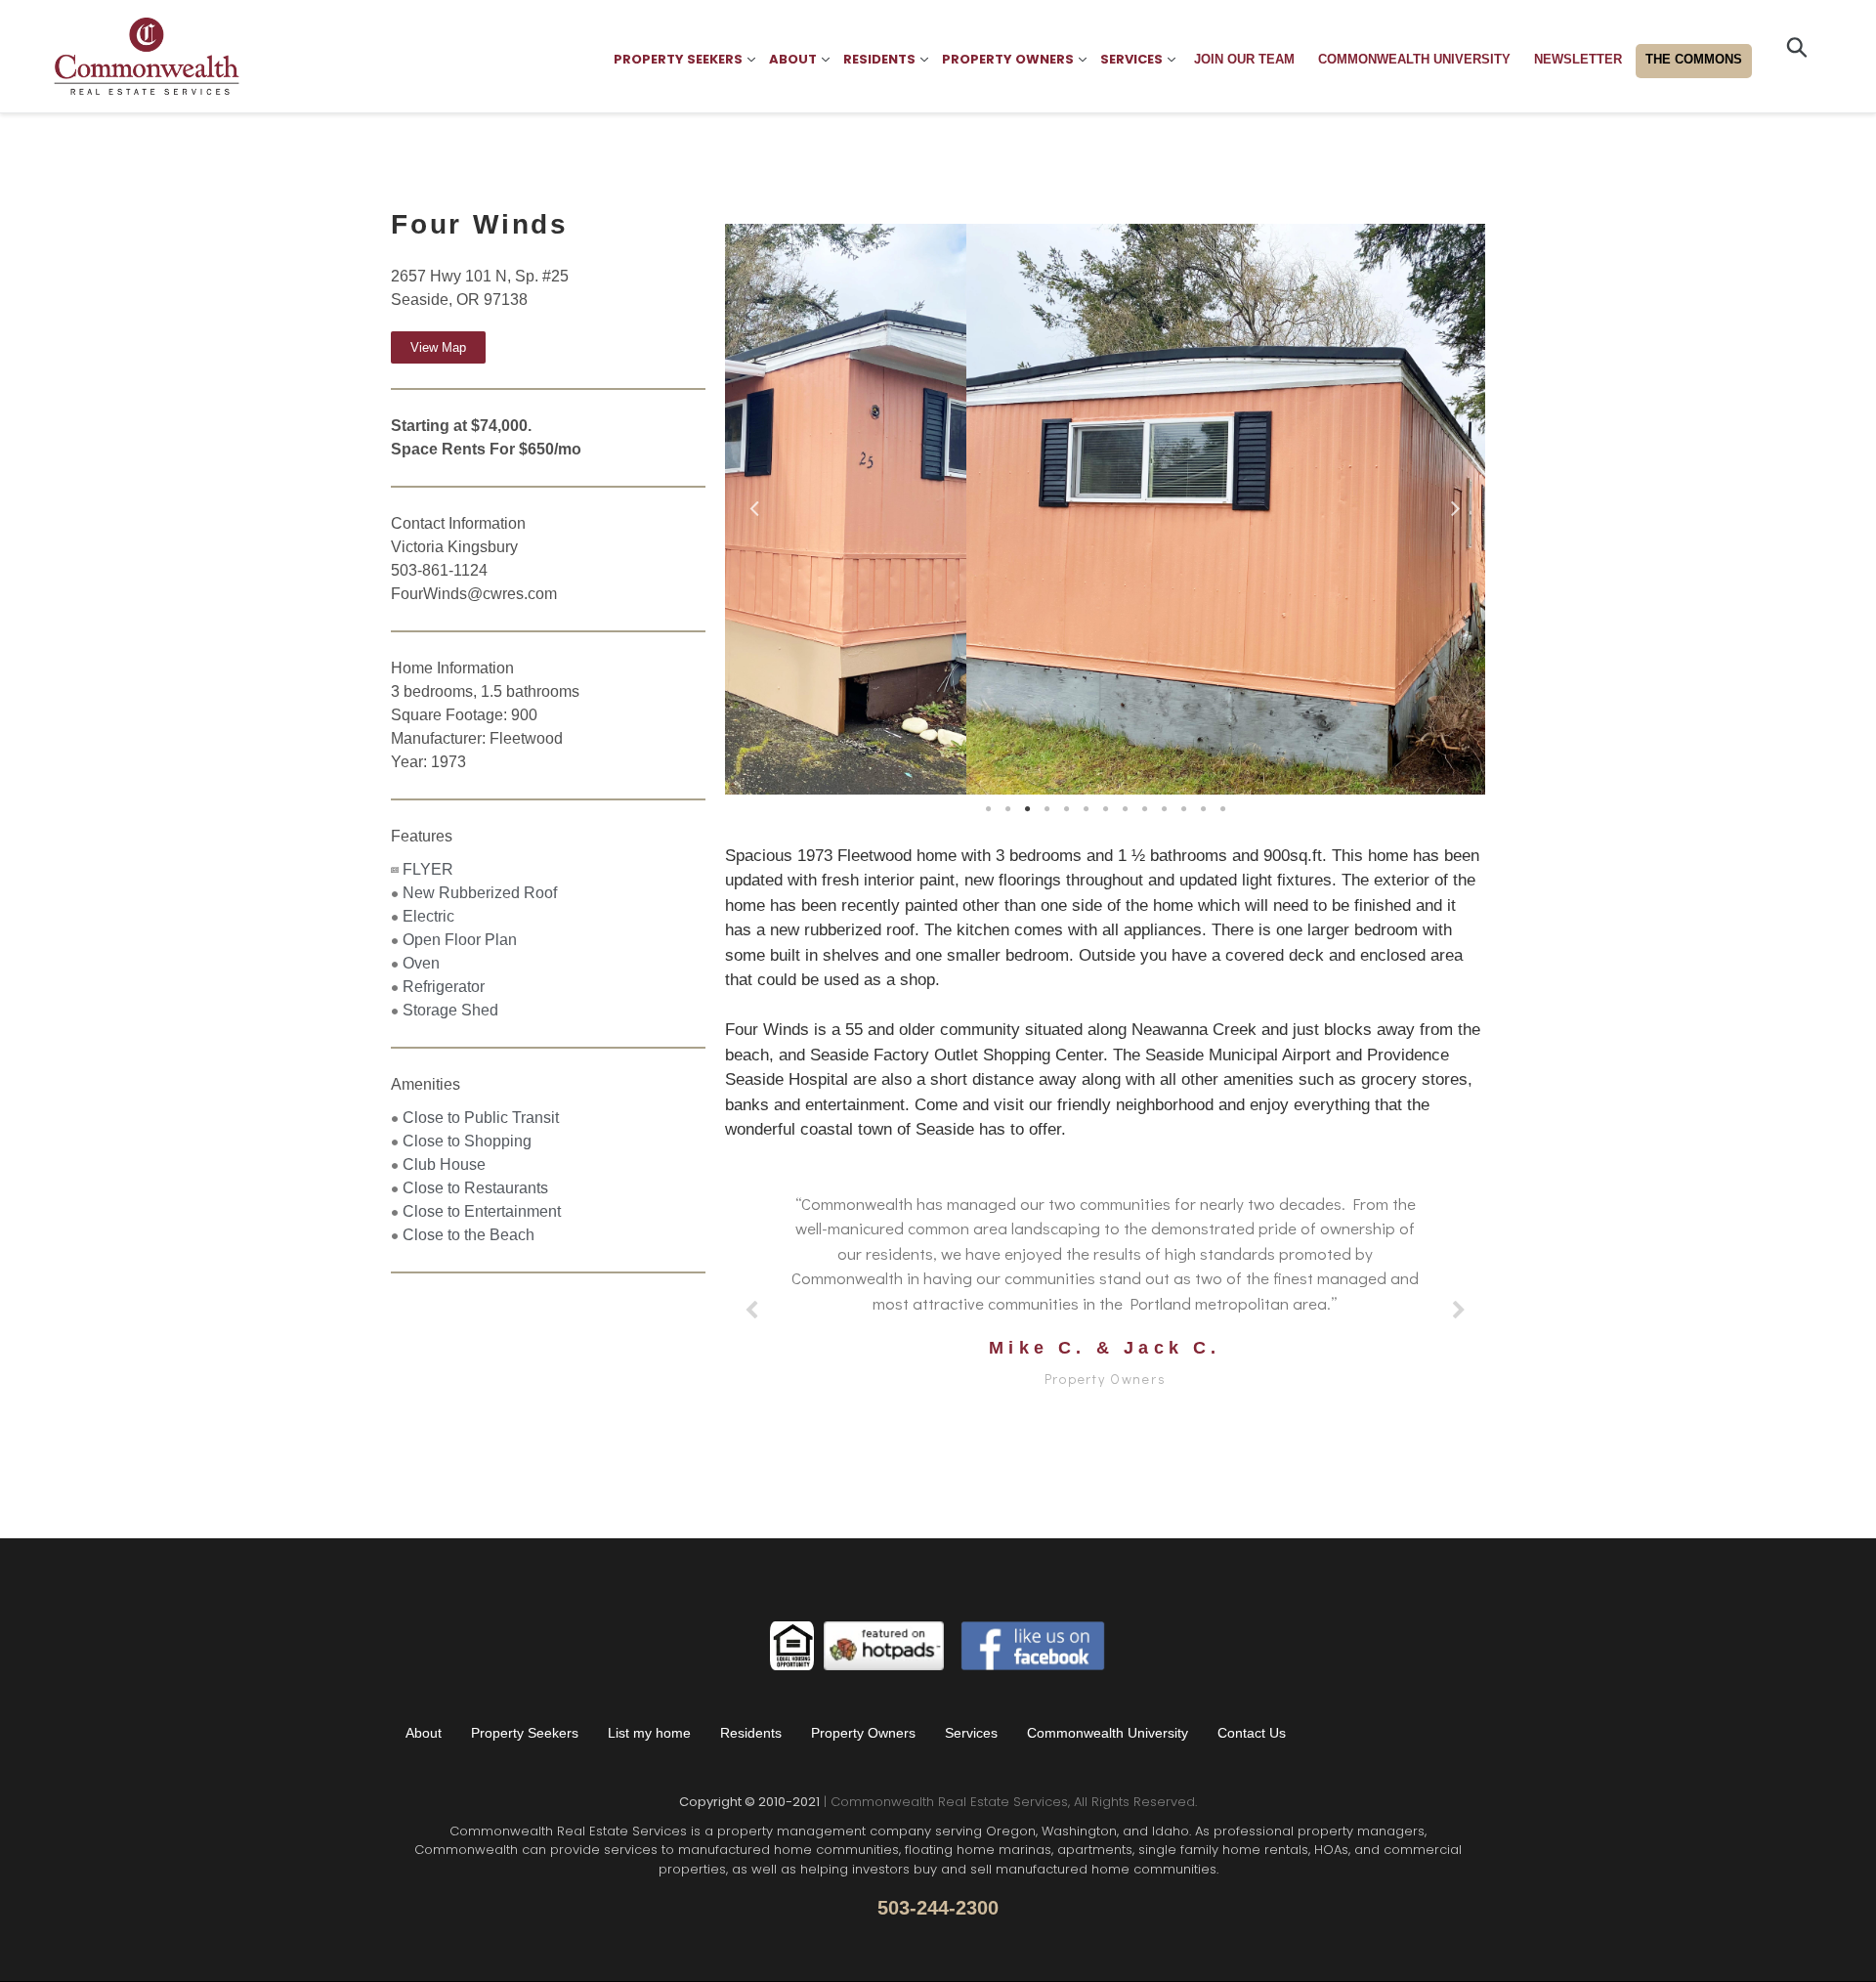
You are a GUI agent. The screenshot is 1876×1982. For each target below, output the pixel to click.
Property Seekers (525, 1733)
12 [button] (1203, 809)
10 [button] (1164, 809)
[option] (1105, 509)
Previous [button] (754, 504)
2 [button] (1007, 809)
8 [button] (1125, 809)
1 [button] (988, 809)
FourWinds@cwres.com (474, 594)
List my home (649, 1733)
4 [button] (1046, 809)
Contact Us (1252, 1733)
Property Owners (863, 1733)
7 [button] (1105, 809)
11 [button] (1183, 809)
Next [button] (1456, 504)
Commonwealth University (1108, 1733)
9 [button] (1144, 809)
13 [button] (1222, 809)
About (424, 1733)
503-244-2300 (938, 1908)
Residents (751, 1733)
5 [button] (1066, 809)
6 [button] (1086, 809)
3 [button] (1027, 809)
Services (971, 1733)
